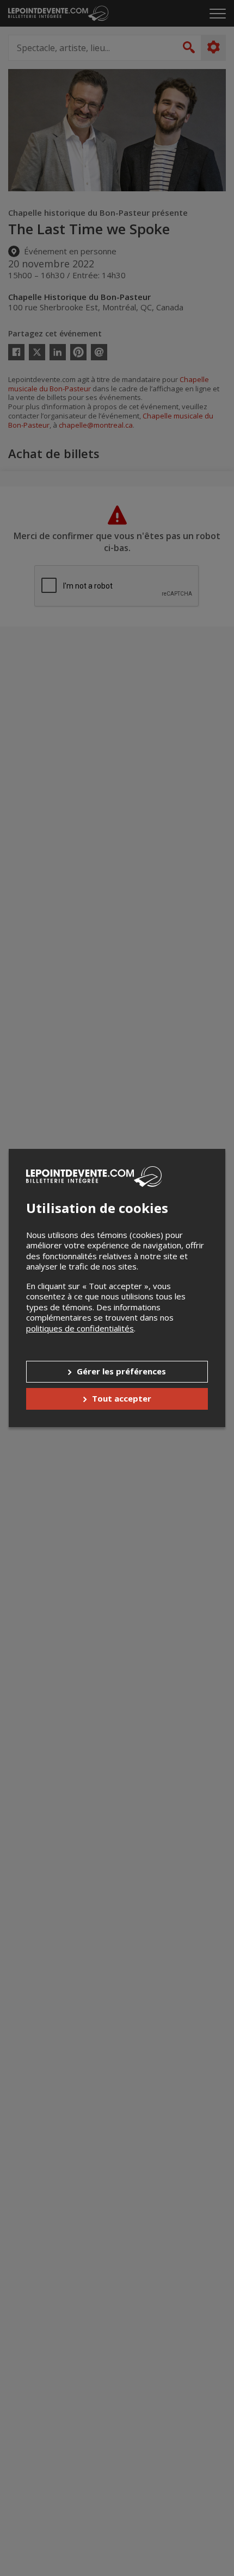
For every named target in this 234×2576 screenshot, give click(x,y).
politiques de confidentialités (80, 1328)
